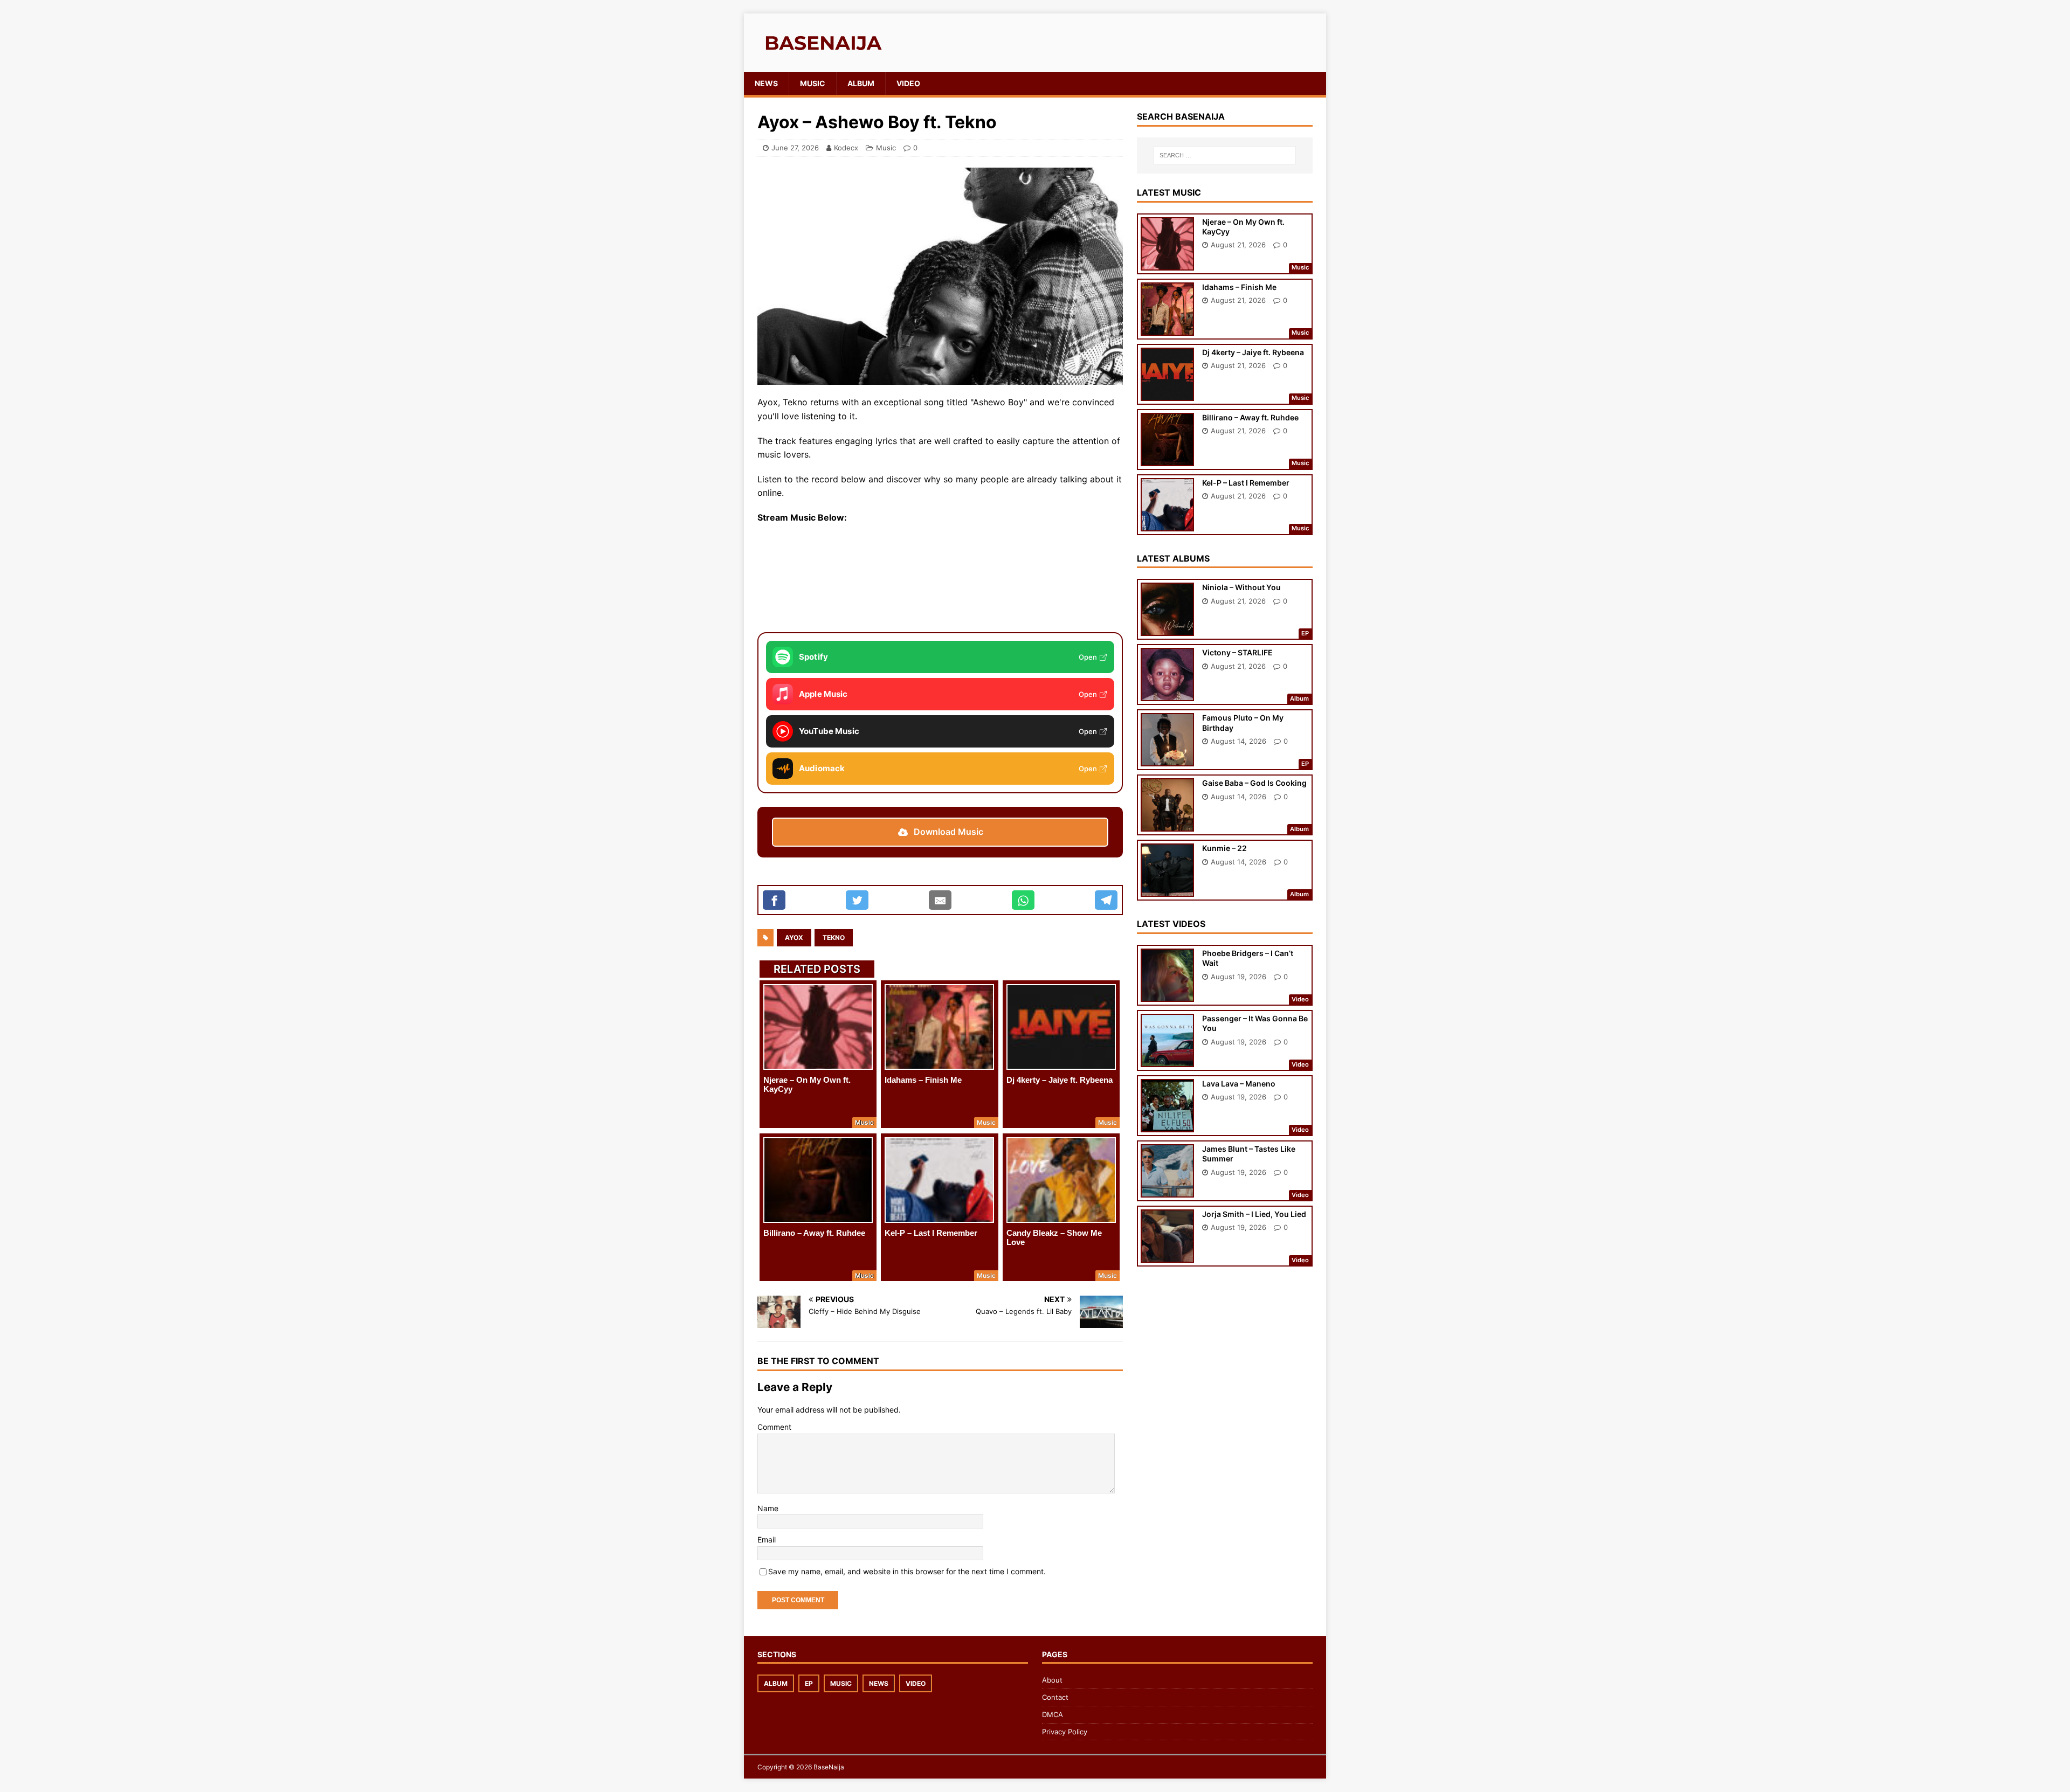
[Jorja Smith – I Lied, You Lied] (1167, 1255)
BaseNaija (829, 1767)
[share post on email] (940, 900)
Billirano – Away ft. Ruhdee (814, 1233)
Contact (1055, 1697)
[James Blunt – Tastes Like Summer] (1167, 1190)
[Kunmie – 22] (1167, 890)
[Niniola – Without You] (1167, 629)
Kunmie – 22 (1224, 848)
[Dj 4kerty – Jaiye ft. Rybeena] (1061, 1027)
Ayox (794, 937)
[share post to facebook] (774, 900)
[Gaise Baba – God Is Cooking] (1167, 824)
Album (861, 83)
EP (809, 1683)
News (766, 83)
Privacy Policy (1065, 1732)
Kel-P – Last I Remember (931, 1233)
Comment (774, 1427)
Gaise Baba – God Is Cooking (1254, 783)
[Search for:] (1225, 155)
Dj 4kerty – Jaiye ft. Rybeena (1060, 1080)
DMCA (1053, 1714)
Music (813, 83)
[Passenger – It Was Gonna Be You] (1167, 1060)
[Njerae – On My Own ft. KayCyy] (818, 1027)
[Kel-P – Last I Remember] (939, 1180)
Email (767, 1540)
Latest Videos (1171, 924)
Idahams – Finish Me (923, 1080)
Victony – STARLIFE (1237, 652)
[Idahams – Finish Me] (939, 1027)
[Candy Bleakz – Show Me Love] (1061, 1180)
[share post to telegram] (1106, 900)
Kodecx (846, 148)
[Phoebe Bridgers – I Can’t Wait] (1167, 995)
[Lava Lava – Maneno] (1167, 1125)
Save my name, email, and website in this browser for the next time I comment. (907, 1571)
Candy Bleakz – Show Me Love (1054, 1237)
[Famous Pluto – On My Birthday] (1167, 759)
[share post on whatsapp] (1023, 900)
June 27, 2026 (795, 148)
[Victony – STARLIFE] (1167, 694)
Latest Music (1169, 192)
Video (908, 83)
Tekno (834, 937)
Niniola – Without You (1241, 587)
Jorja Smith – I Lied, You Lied (1254, 1214)
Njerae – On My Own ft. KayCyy (807, 1084)
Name (768, 1508)
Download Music (948, 832)
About (1052, 1680)
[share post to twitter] (857, 900)
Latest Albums (1173, 558)
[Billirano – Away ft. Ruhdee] (818, 1180)
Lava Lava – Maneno (1239, 1084)
